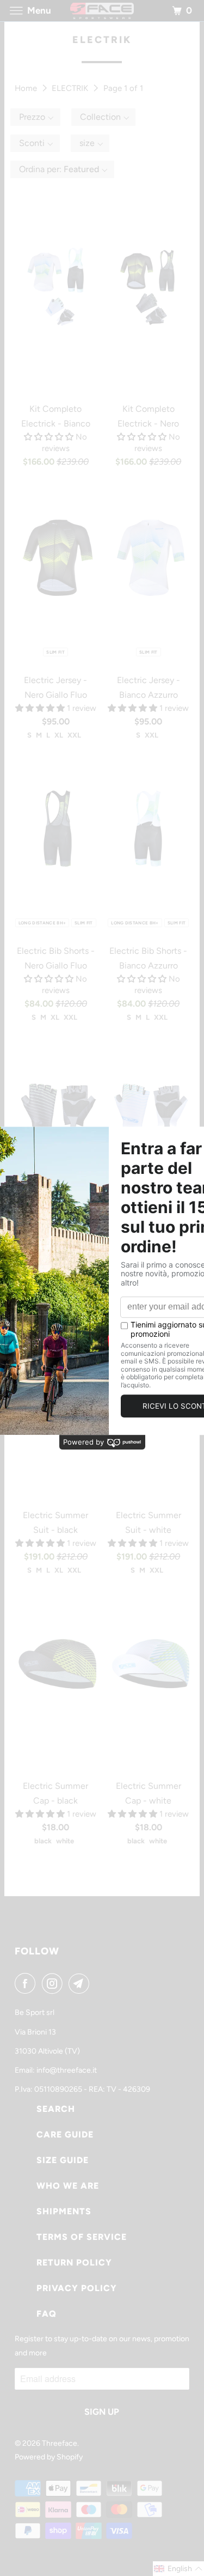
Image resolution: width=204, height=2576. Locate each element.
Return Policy (74, 2263)
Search (56, 2109)
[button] (35, 117)
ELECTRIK (71, 88)
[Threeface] (102, 11)
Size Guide (63, 2160)
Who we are (68, 2186)
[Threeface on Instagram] (54, 1983)
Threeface (60, 2443)
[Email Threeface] (81, 1983)
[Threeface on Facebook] (27, 1983)
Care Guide (65, 2135)
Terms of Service (82, 2237)
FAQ (47, 2314)
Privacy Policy (77, 2288)
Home (27, 88)
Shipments (64, 2211)
